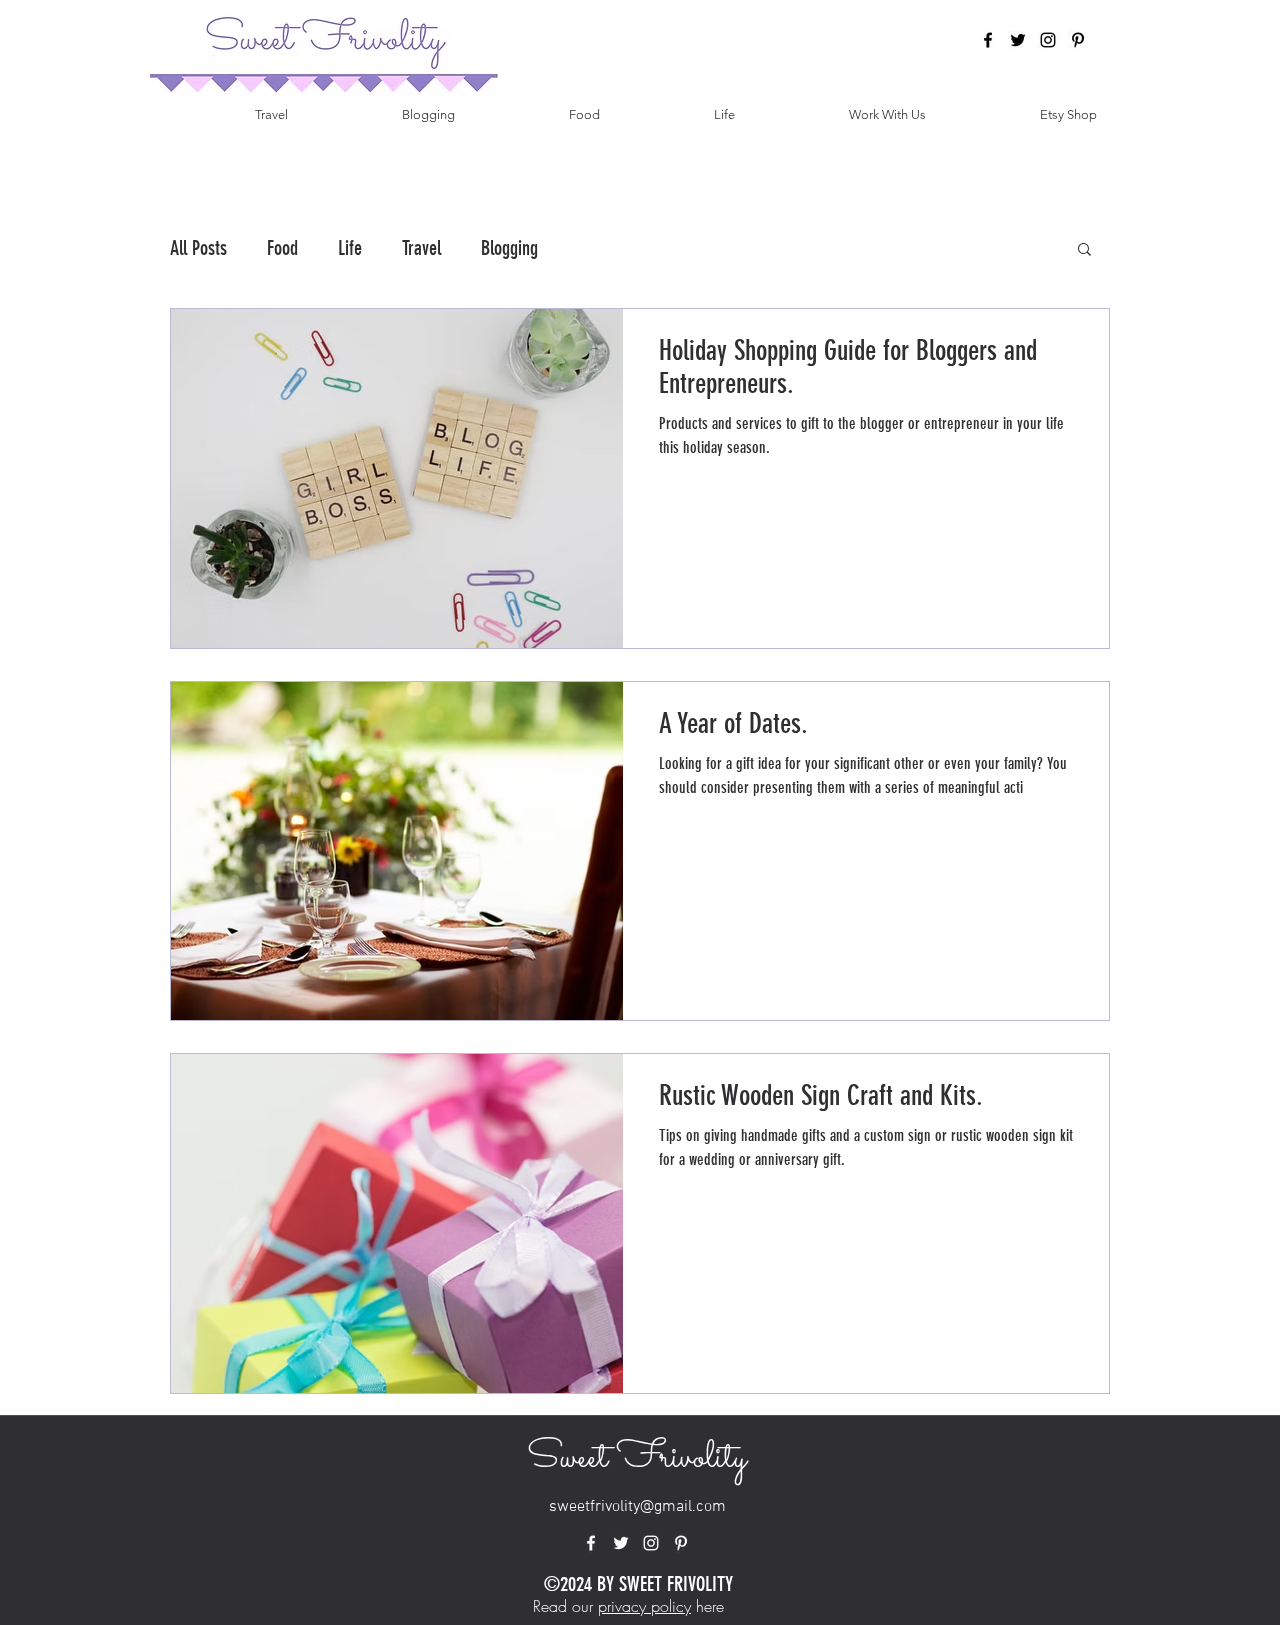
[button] (1084, 250)
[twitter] (1018, 40)
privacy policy (644, 1606)
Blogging (509, 248)
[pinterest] (1078, 40)
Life (350, 248)
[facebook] (988, 40)
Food (282, 248)
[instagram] (1048, 40)
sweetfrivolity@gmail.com (637, 1507)
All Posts (198, 248)
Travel (421, 248)
